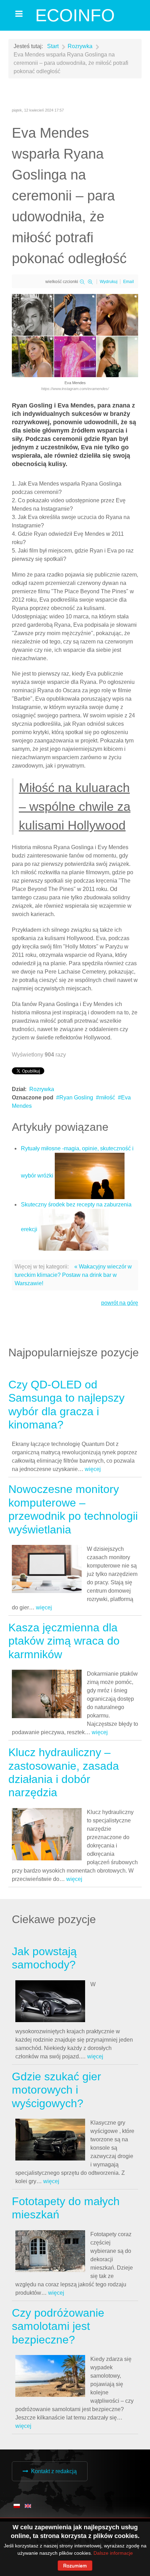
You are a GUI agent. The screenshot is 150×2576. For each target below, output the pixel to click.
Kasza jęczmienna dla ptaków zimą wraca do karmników (64, 1641)
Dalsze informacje (113, 2553)
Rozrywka (42, 1089)
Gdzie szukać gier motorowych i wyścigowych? (57, 2090)
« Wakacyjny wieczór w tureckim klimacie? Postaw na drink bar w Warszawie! (73, 1275)
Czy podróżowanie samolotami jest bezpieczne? (58, 2326)
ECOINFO (75, 15)
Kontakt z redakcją (54, 2471)
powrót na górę (120, 1303)
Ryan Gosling (76, 1098)
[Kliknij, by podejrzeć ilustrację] (75, 335)
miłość (107, 1098)
